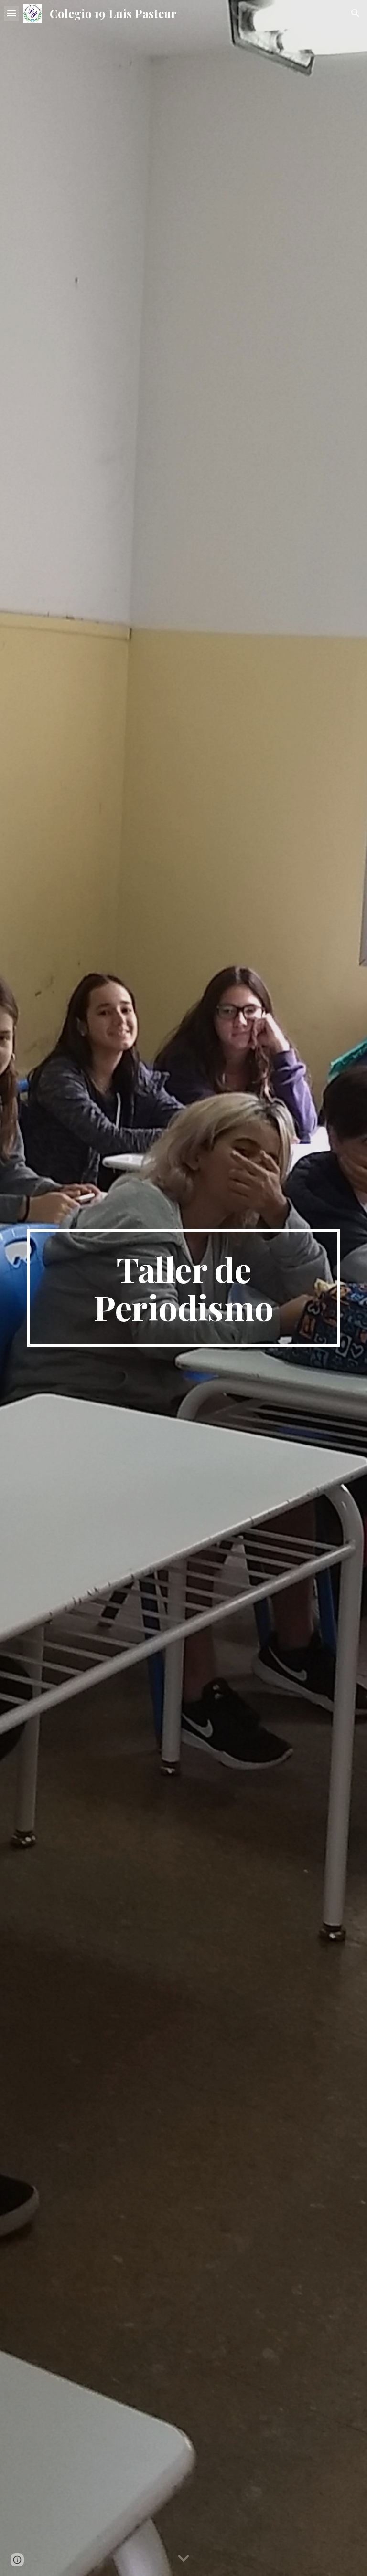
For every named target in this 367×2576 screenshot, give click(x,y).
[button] (11, 13)
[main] (183, 1288)
